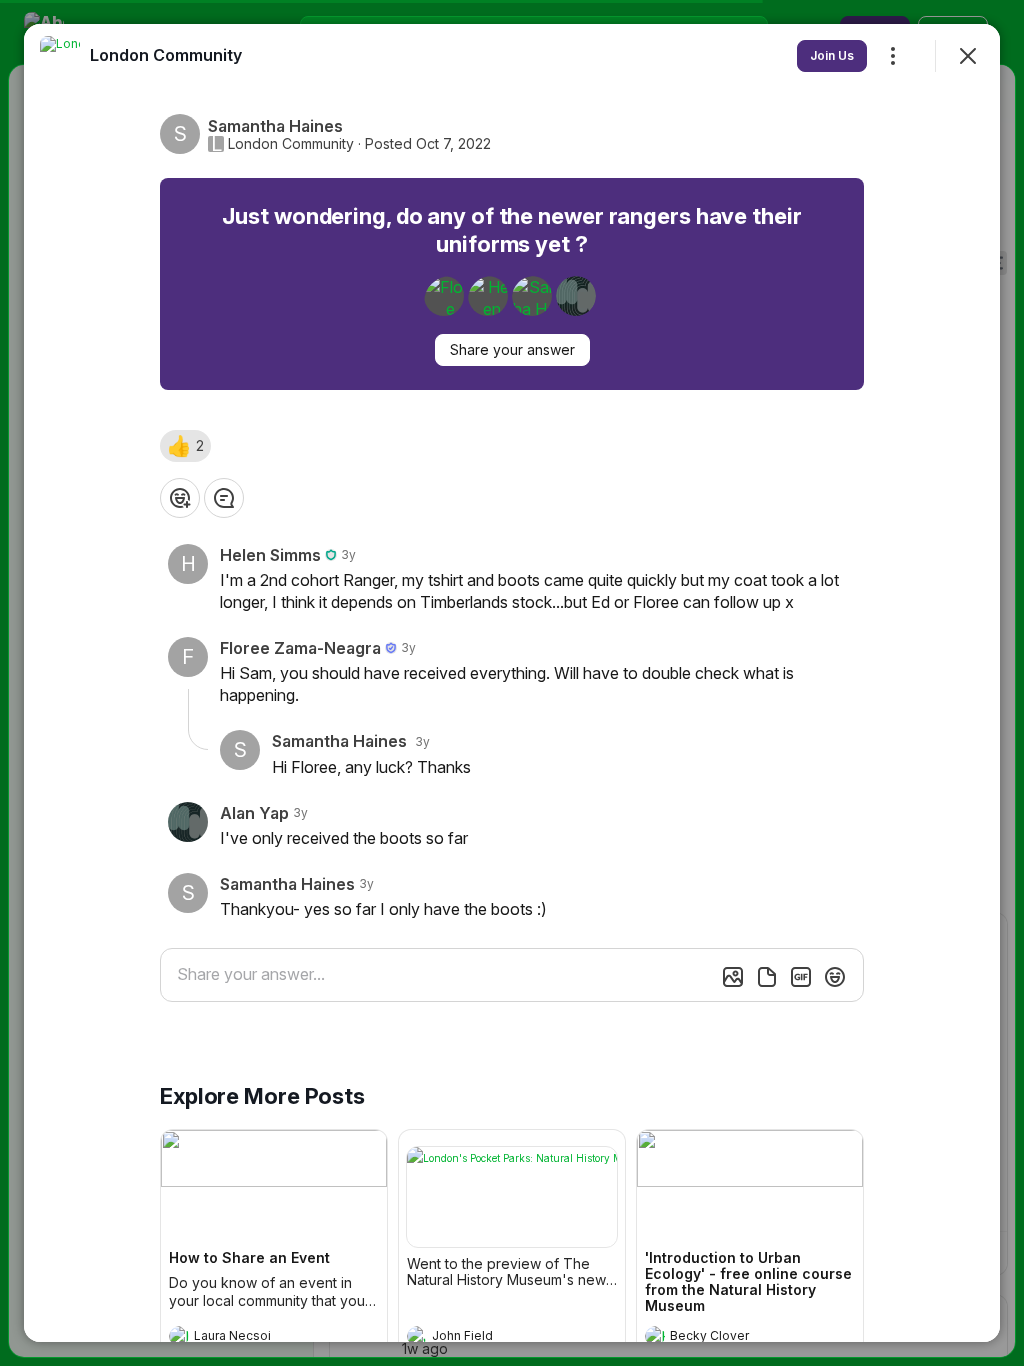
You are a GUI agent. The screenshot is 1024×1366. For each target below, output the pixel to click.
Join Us (832, 55)
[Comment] (224, 498)
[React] (180, 498)
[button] (185, 446)
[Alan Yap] (576, 296)
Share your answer (512, 349)
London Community (291, 144)
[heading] (254, 1338)
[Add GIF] (801, 977)
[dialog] (512, 683)
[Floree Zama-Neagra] (444, 296)
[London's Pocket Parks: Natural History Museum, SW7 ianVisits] (512, 1197)
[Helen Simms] (488, 296)
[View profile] (179, 1336)
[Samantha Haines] (532, 296)
